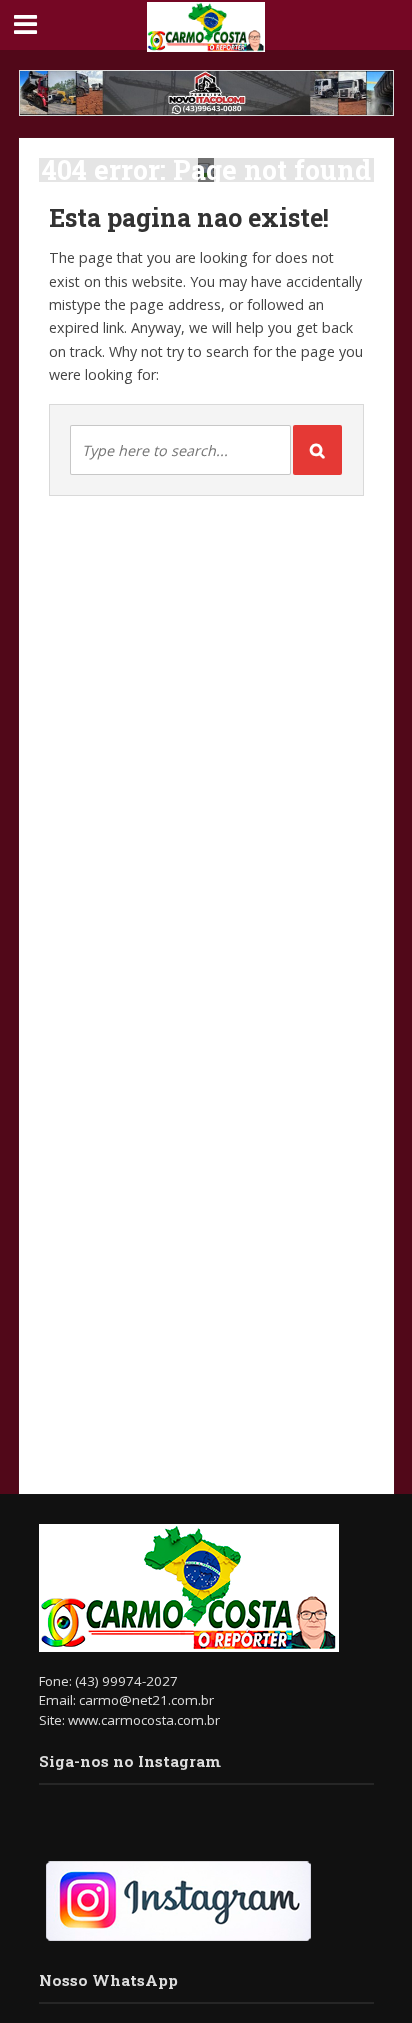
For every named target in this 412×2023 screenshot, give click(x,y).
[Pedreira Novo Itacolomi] (206, 93)
